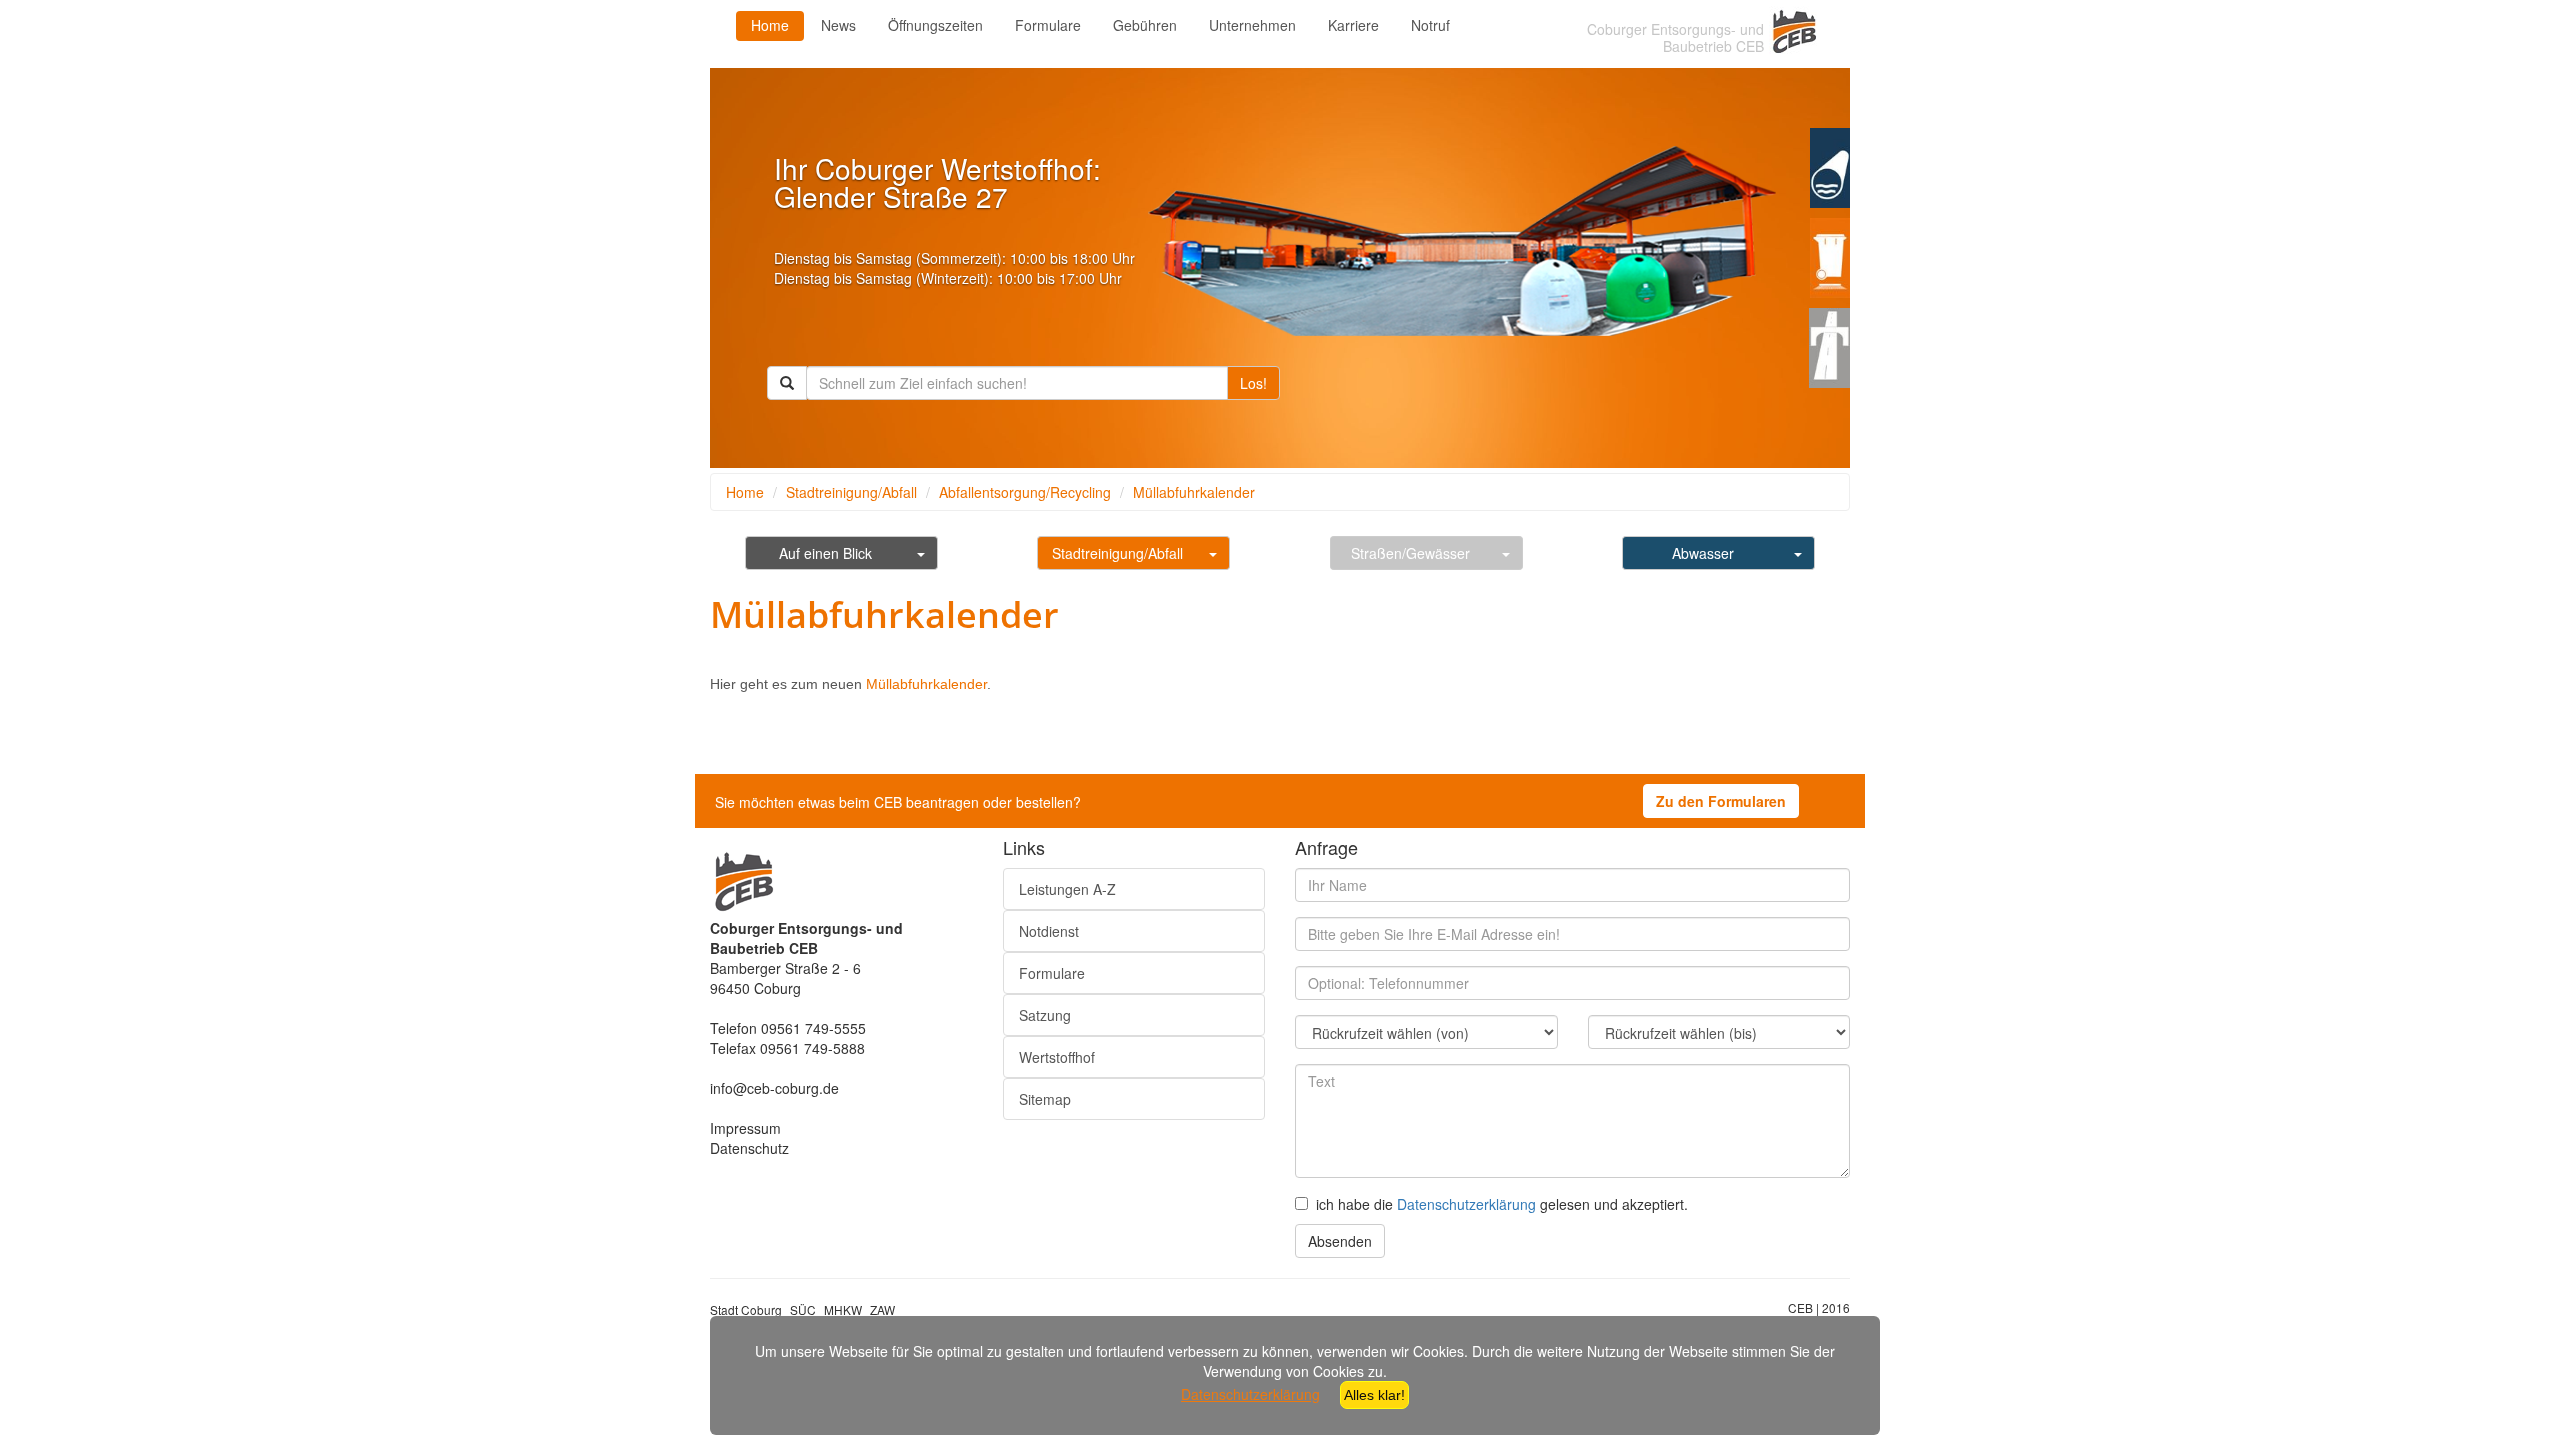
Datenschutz (749, 1148)
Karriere (1353, 25)
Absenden (1340, 1241)
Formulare (1048, 25)
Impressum (745, 1128)
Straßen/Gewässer (1410, 553)
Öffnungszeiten (935, 25)
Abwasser (1703, 553)
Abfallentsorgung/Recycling (1025, 492)
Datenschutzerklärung (1466, 1204)
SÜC (803, 1309)
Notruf (1430, 25)
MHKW (843, 1309)
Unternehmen (1252, 25)
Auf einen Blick (825, 553)
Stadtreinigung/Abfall (851, 492)
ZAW (882, 1309)
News (838, 25)
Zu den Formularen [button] (1721, 801)
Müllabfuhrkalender (1194, 492)
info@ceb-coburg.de (774, 1088)
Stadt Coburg (746, 1309)
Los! (1253, 383)
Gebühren (1145, 25)
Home (770, 25)
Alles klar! (1374, 1395)
